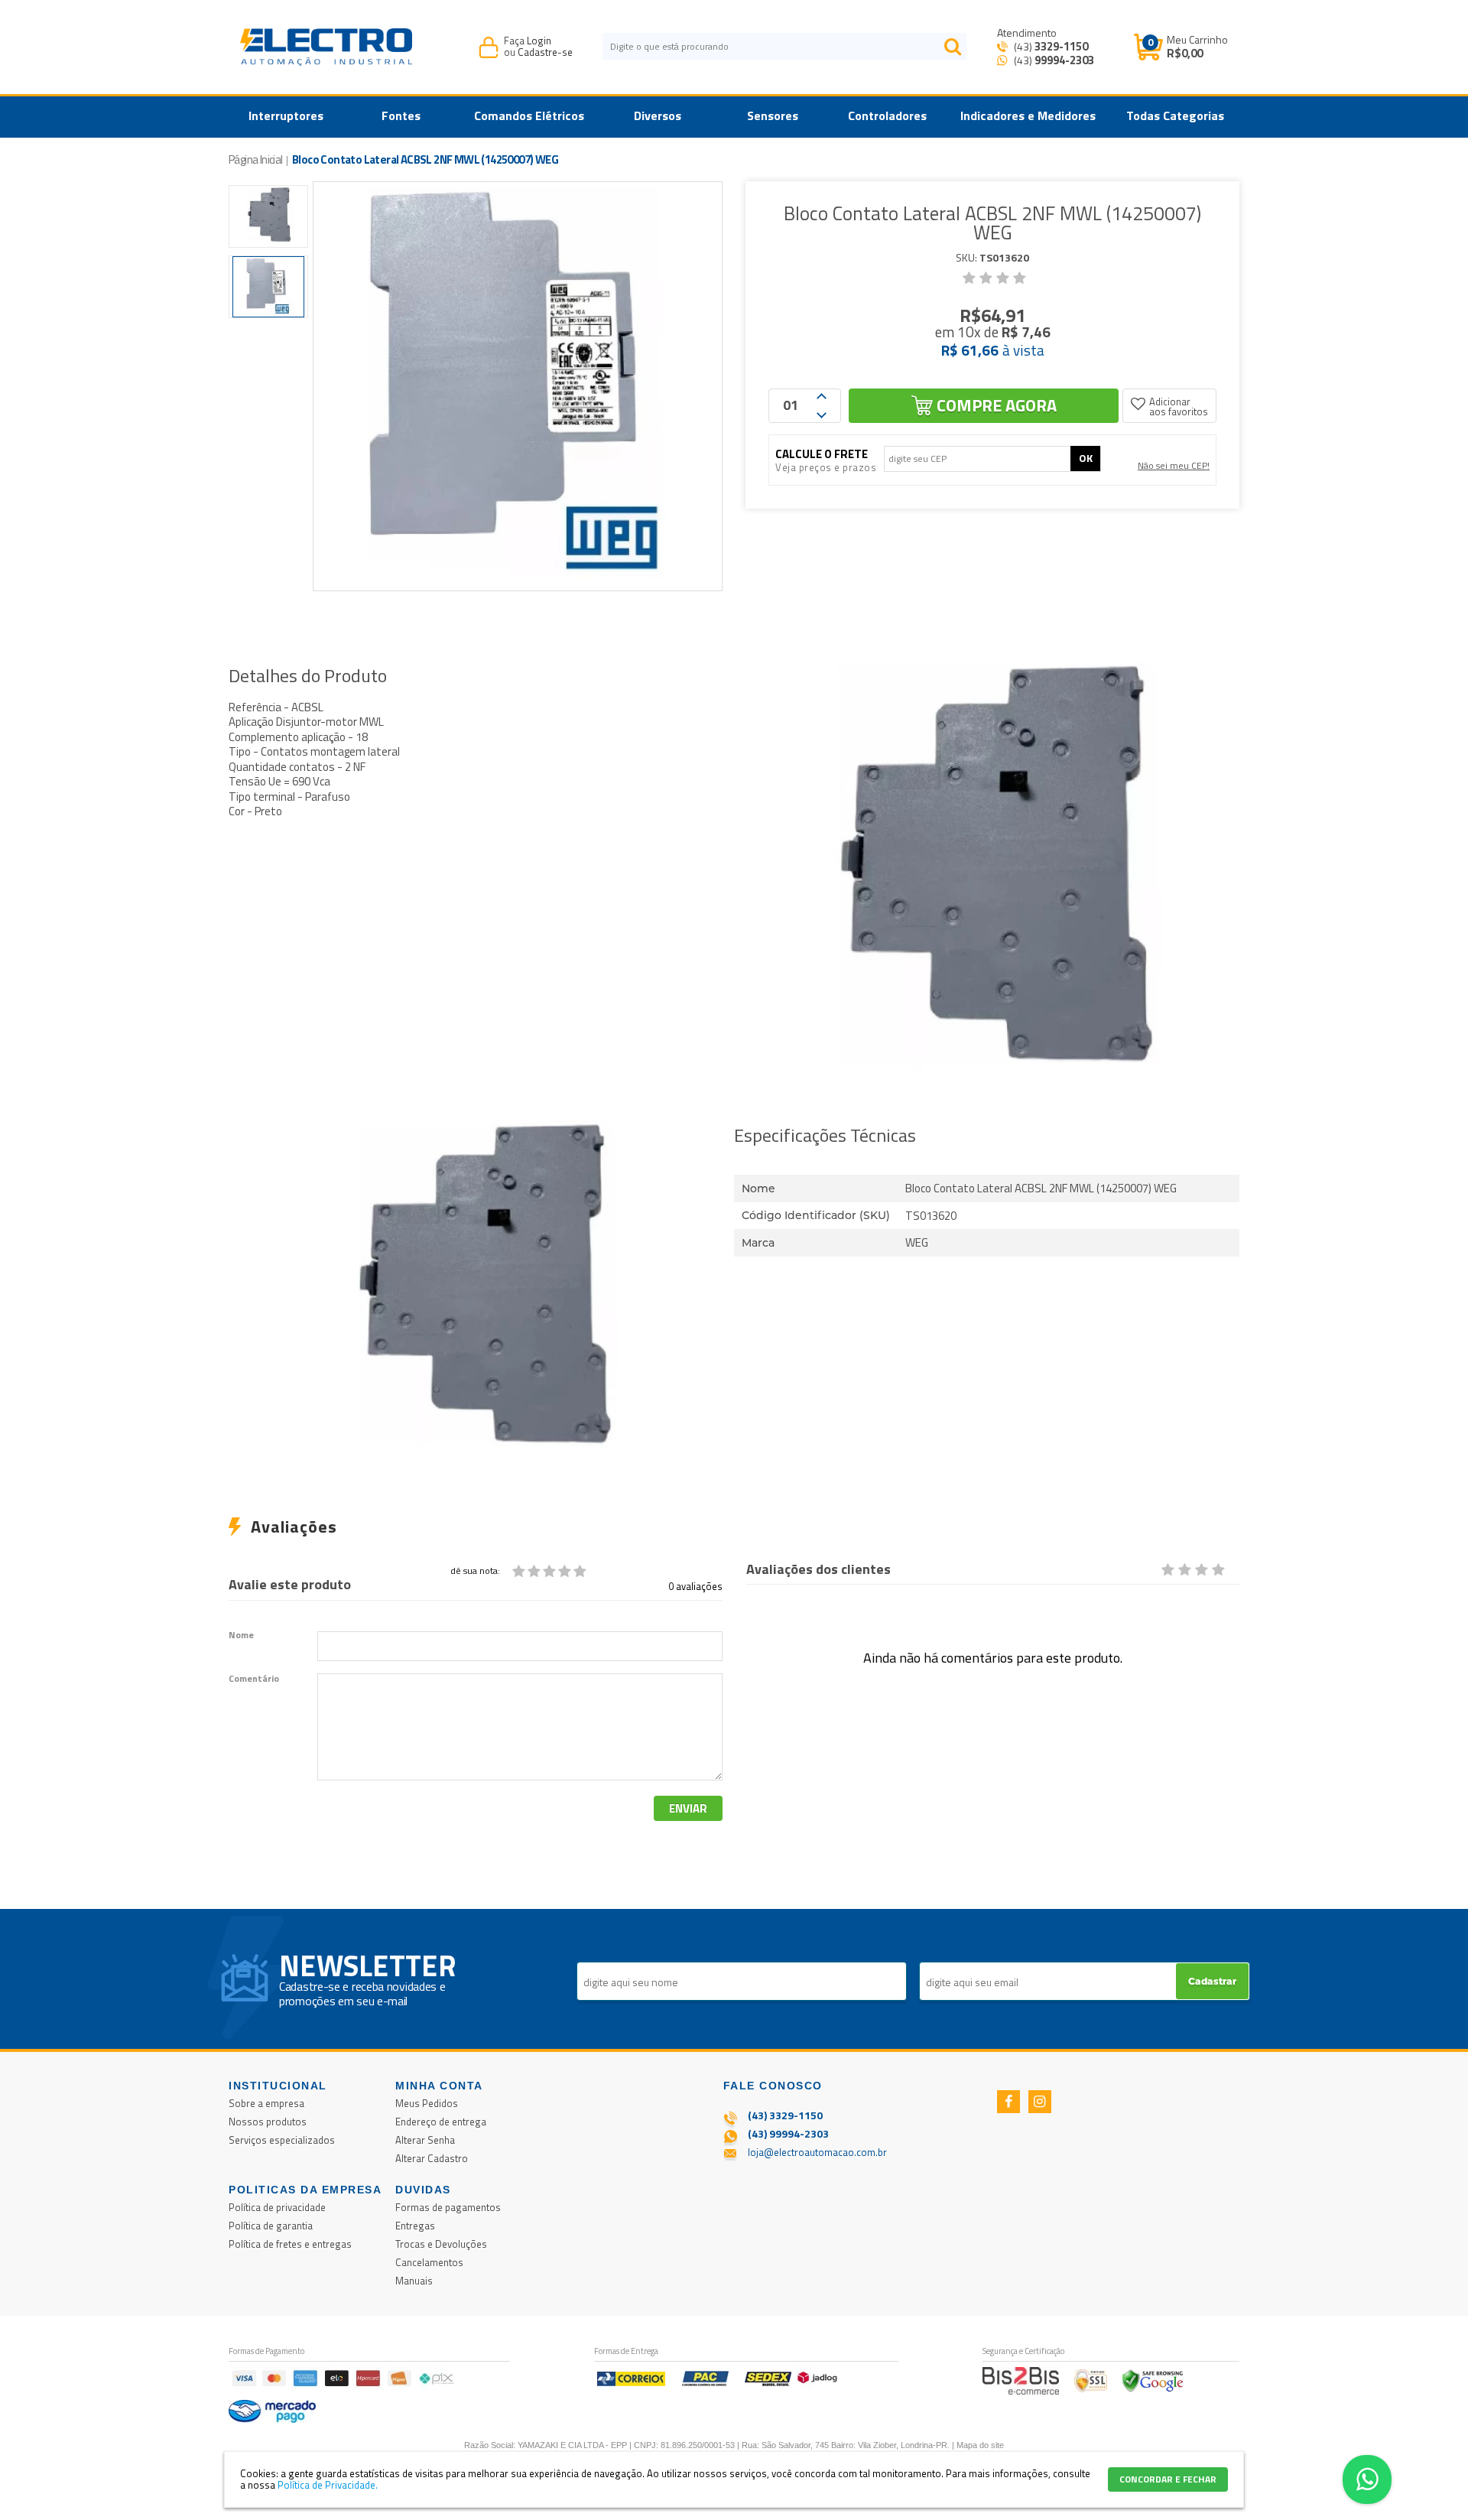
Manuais (414, 2281)
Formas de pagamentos (448, 2207)
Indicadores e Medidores (1028, 115)
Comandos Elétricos (529, 115)
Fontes (401, 115)
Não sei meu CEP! (1174, 465)
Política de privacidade (277, 2207)
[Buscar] (953, 47)
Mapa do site (980, 2445)
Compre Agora (997, 405)
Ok (1086, 458)
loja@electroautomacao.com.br (817, 2152)
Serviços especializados (282, 2140)
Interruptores (286, 115)
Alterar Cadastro (432, 2158)
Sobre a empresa (266, 2103)
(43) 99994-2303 (788, 2133)
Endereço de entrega (441, 2122)
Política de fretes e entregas (290, 2244)
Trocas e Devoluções (441, 2244)
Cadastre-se (545, 52)
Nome (241, 1635)
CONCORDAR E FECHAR (1168, 2479)
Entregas (415, 2226)
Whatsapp (1367, 2479)
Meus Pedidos (427, 2103)
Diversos (658, 115)
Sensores (773, 115)
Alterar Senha (425, 2140)
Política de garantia (271, 2226)
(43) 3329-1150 (785, 2115)
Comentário (254, 1679)
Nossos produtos (268, 2122)
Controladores (887, 115)
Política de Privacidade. (328, 2485)
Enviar (688, 1808)
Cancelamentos (429, 2262)
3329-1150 (1061, 46)
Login (539, 41)
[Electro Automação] (326, 47)
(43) (1050, 46)
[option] (268, 216)
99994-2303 (1064, 60)
